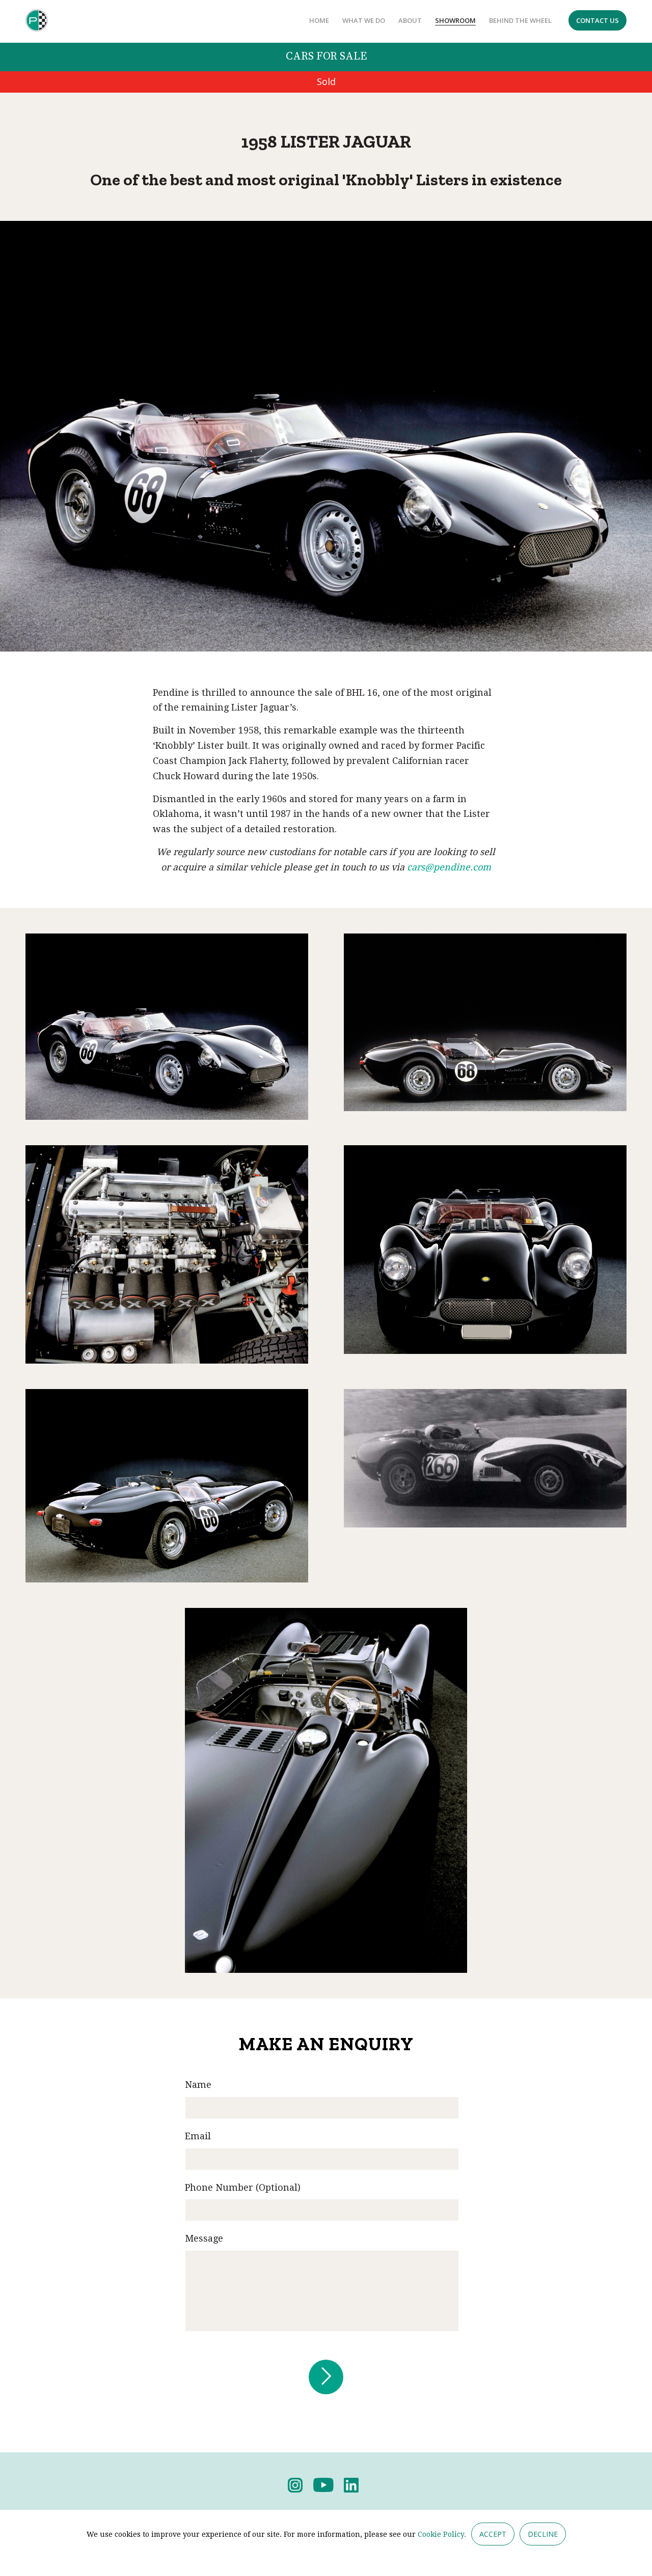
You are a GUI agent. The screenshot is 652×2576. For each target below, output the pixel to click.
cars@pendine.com (449, 867)
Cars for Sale (326, 56)
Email (198, 2136)
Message (204, 2238)
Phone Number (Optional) (243, 2187)
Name (198, 2085)
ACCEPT (493, 2534)
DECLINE (543, 2534)
